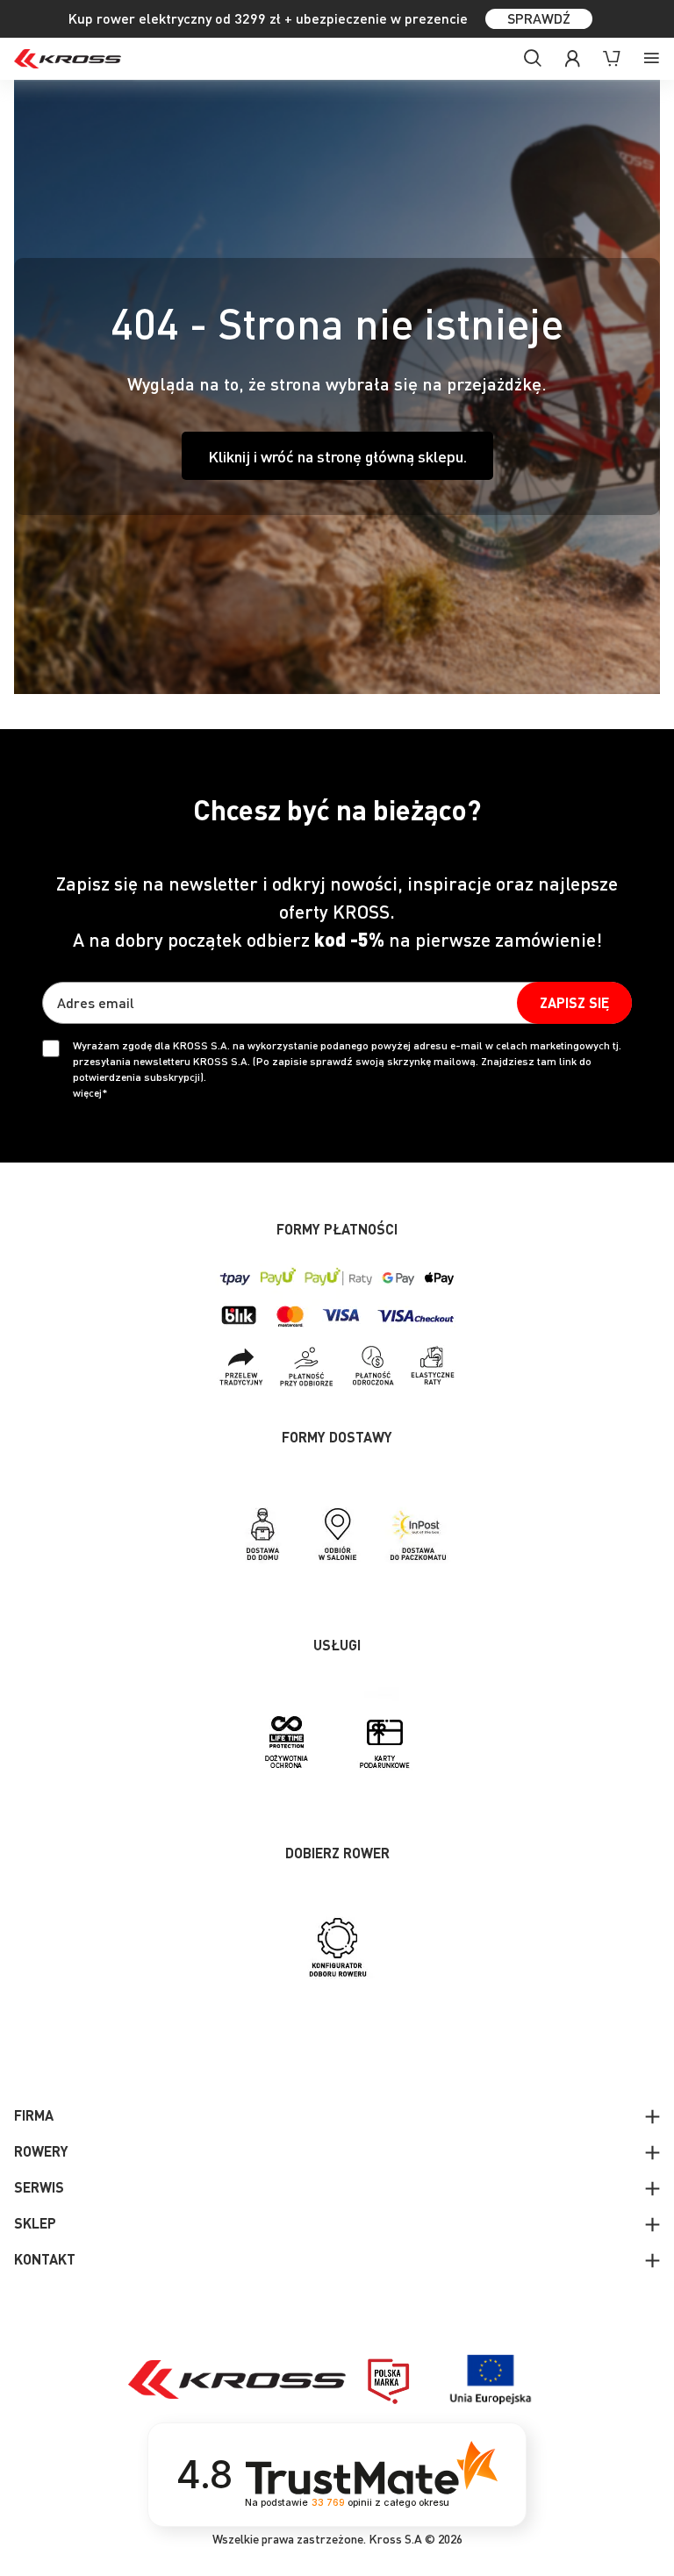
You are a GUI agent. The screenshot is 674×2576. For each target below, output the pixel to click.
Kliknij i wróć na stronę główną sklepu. (337, 456)
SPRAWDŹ (539, 18)
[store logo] (68, 59)
